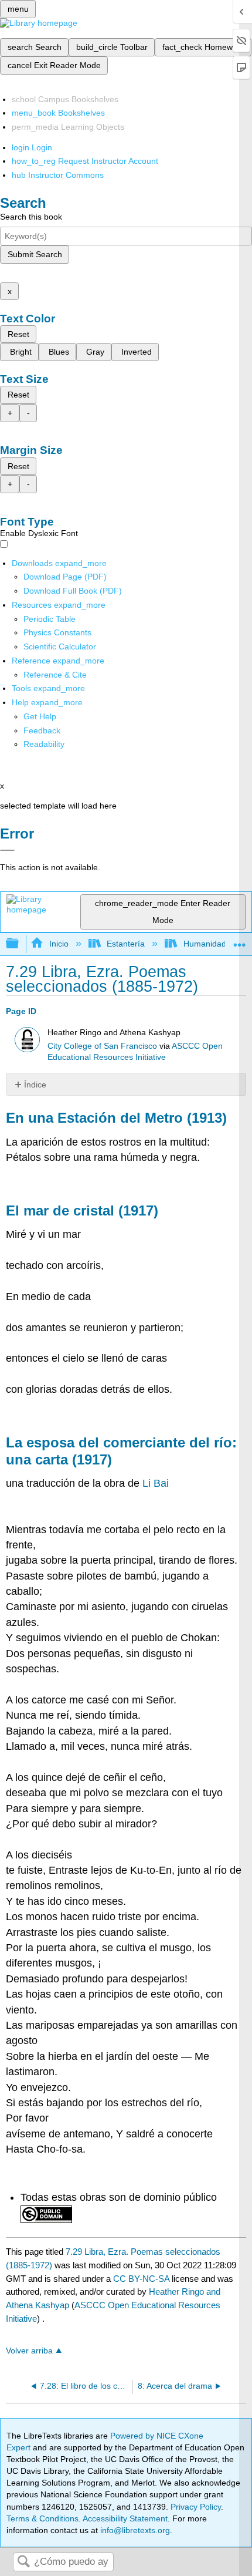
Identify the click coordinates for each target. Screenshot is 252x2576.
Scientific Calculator (60, 646)
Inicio (59, 944)
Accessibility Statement (125, 2518)
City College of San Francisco (102, 1046)
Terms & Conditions (42, 2518)
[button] (42, 730)
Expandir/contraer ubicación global (240, 940)
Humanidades (209, 944)
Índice (35, 1085)
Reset (18, 334)
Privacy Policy (196, 2507)
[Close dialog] (7, 850)
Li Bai (156, 1483)
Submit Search (35, 254)
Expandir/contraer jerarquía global (20, 944)
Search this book (31, 217)
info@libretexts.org (134, 2530)
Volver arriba (29, 2351)
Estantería (126, 944)
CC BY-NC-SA (142, 2279)
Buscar (23, 2562)
